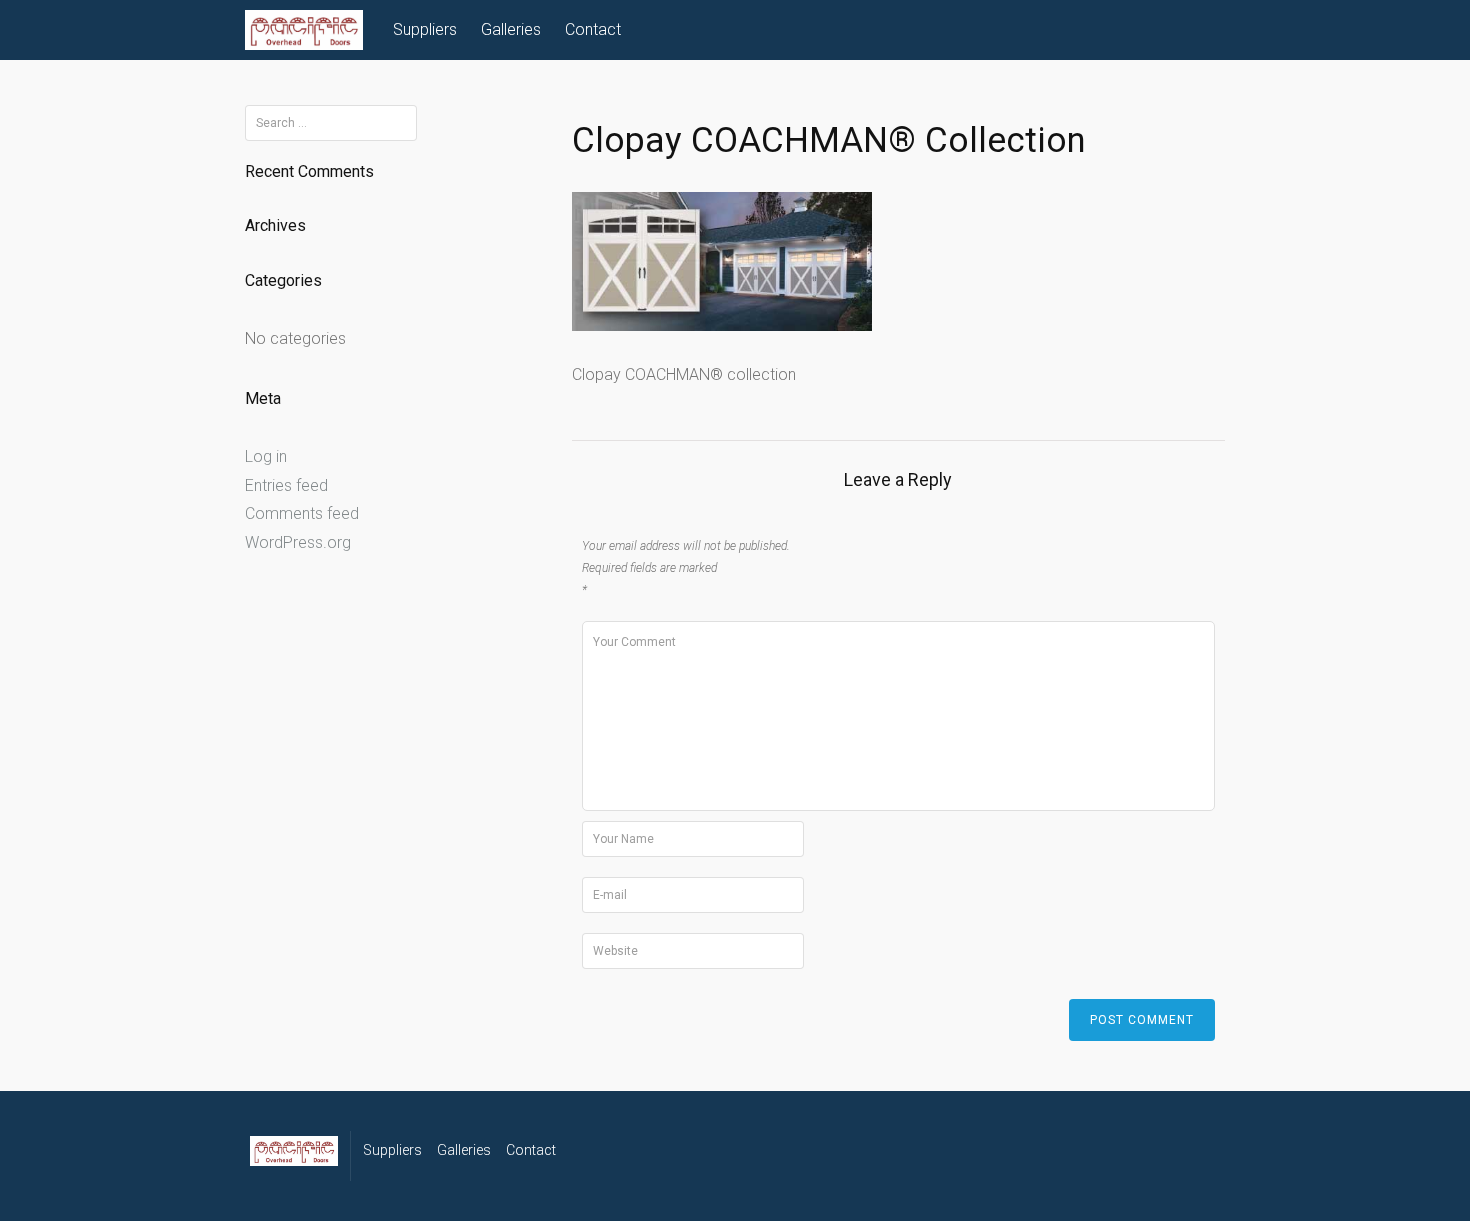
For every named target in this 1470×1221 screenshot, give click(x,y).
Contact (593, 29)
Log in (266, 456)
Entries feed (286, 485)
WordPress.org (298, 542)
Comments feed (302, 513)
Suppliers (425, 29)
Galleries (511, 29)
